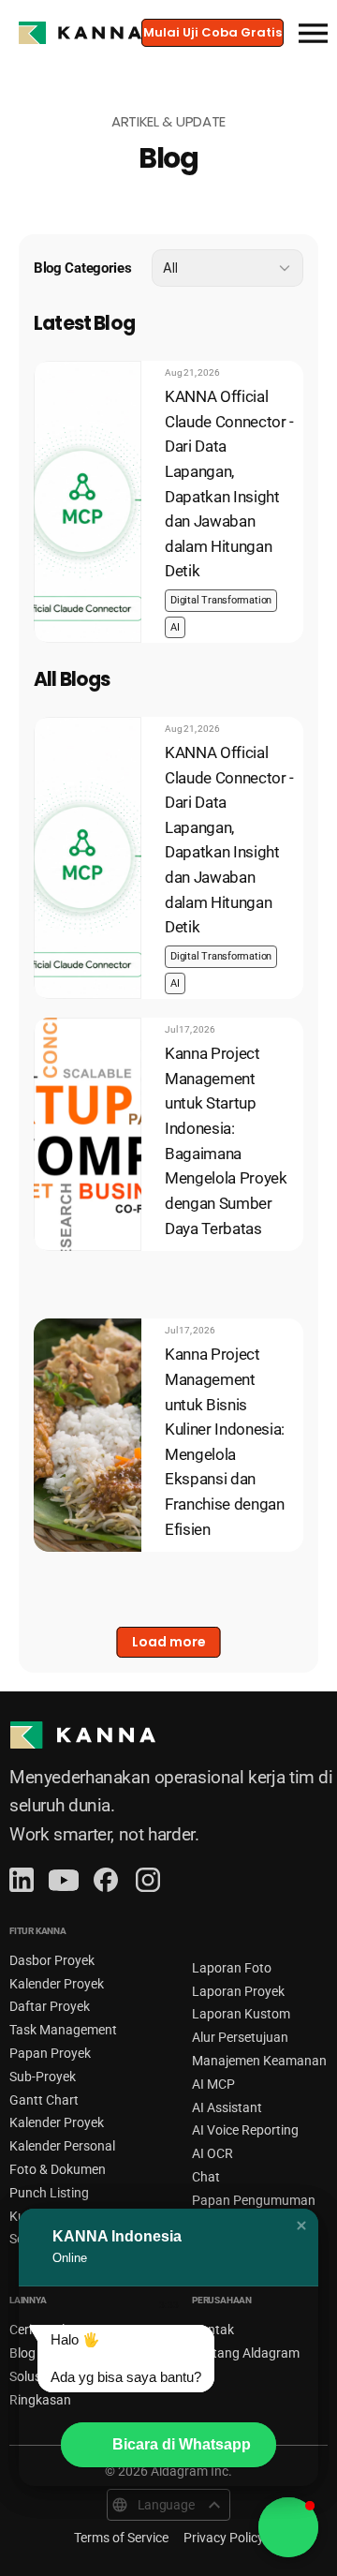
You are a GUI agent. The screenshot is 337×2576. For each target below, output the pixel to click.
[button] (301, 2226)
